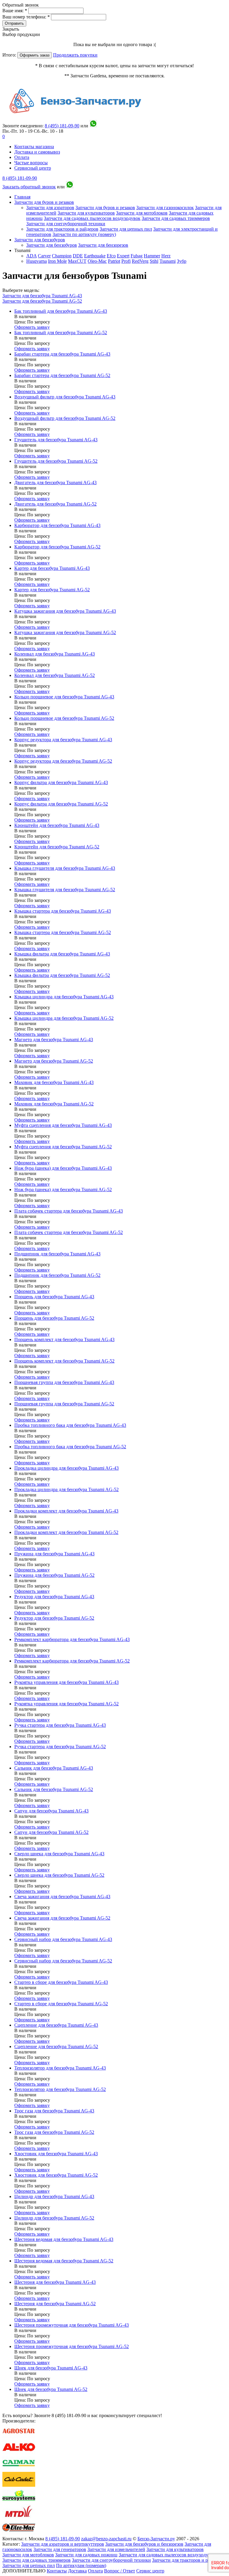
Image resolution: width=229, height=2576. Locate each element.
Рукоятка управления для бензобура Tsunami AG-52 (66, 1704)
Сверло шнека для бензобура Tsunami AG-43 (59, 1854)
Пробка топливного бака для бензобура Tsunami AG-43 (70, 1425)
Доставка (77, 2571)
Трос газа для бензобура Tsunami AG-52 (54, 2132)
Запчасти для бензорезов (103, 245)
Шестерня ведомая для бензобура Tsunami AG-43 (64, 2239)
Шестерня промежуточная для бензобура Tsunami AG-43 (72, 2325)
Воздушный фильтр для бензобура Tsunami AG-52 (65, 418)
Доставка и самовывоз (37, 152)
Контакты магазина (34, 147)
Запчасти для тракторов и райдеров (62, 229)
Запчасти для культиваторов (86, 213)
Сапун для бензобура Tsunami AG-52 (51, 1832)
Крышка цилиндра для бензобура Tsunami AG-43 (64, 997)
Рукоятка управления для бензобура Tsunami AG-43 (66, 1682)
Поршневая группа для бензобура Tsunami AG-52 (64, 1404)
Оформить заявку (32, 327)
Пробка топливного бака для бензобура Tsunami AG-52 (70, 1447)
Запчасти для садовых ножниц (86, 2555)
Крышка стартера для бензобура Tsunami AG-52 (63, 932)
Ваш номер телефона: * (27, 17)
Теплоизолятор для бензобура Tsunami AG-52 (60, 2089)
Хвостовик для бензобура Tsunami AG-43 (56, 2154)
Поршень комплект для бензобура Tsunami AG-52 (64, 1361)
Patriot (114, 261)
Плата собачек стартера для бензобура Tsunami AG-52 (69, 1232)
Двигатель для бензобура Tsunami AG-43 (55, 482)
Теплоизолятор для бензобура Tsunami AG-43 (60, 2068)
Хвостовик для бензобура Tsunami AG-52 (56, 2175)
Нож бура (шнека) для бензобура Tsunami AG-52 (63, 1190)
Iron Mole (57, 261)
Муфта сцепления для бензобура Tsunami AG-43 (63, 1125)
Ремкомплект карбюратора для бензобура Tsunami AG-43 (72, 1639)
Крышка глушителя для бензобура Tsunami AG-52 (65, 890)
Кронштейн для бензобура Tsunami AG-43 (57, 825)
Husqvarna (37, 261)
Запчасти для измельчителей (116, 2549)
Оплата (22, 157)
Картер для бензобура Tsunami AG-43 (52, 568)
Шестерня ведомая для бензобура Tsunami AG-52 (64, 2261)
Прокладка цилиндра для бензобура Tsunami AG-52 (66, 1489)
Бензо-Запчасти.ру (156, 2539)
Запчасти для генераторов (60, 2549)
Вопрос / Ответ (120, 2571)
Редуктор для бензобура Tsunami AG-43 (54, 1597)
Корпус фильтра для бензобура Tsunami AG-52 (61, 804)
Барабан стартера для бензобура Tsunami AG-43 (62, 354)
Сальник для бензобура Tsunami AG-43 (54, 1768)
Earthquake (95, 256)
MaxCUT (77, 261)
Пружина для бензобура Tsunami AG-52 (54, 1575)
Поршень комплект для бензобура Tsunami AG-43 (64, 1339)
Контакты (57, 2571)
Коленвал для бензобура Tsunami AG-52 (55, 675)
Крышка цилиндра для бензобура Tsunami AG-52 (64, 1018)
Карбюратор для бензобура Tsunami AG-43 (57, 525)
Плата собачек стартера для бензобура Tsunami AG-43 (69, 1211)
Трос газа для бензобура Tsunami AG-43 (54, 2111)
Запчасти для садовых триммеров (176, 218)
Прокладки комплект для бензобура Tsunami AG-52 (66, 1532)
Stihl (154, 261)
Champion (62, 256)
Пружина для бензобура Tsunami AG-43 (54, 1554)
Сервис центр (150, 2571)
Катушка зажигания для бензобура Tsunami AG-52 (65, 632)
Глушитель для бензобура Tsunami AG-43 (56, 440)
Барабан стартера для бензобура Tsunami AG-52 (62, 375)
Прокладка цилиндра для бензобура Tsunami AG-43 (66, 1468)
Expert (123, 256)
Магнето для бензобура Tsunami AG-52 (54, 1061)
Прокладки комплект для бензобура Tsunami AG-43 (66, 1511)
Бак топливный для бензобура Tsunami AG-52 (61, 333)
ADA (31, 256)
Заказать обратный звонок (29, 187)
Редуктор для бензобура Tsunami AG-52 (54, 1618)
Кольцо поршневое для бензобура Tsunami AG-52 (64, 718)
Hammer (152, 256)
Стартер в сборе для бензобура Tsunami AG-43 (61, 1982)
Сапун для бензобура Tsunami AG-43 (51, 1811)
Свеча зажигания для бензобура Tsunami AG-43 (62, 1897)
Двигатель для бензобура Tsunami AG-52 (55, 504)
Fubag (137, 256)
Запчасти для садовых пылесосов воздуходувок (92, 218)
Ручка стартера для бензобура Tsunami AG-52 (60, 1747)
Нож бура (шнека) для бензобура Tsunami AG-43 (63, 1168)
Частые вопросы (31, 163)
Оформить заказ (35, 55)
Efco (111, 256)
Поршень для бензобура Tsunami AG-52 (54, 1318)
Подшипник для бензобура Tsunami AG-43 (57, 1254)
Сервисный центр (33, 168)
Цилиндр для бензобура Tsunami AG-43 (54, 2196)
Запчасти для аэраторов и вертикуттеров (63, 2544)
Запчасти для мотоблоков (142, 213)
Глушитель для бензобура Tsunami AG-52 (56, 461)
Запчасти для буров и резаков (44, 202)
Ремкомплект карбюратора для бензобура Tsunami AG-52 (72, 1661)
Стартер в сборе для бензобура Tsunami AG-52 (61, 2004)
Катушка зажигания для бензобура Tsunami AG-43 (65, 611)
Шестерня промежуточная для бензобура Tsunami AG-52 (72, 2346)
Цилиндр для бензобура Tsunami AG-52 (54, 2218)
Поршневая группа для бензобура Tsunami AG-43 (64, 1382)
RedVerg (140, 261)
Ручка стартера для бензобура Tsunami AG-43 (60, 1725)
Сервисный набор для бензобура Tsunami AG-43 (63, 1939)
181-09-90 (62, 126)
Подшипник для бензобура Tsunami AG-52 (57, 1275)
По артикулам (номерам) (81, 2565)
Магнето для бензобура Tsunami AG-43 (54, 1040)
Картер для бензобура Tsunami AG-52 (52, 590)
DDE (78, 256)
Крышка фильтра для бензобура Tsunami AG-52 (62, 975)
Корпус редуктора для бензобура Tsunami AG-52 (63, 761)
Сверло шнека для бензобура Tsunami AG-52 (59, 1875)
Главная (22, 197)
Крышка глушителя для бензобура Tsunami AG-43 (65, 868)
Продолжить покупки (75, 55)
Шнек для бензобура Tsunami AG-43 (51, 2368)
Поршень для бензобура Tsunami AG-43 (54, 1297)
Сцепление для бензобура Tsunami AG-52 (56, 2046)
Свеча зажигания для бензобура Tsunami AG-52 (62, 1918)
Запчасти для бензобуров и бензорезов (144, 2544)
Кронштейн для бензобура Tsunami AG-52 (57, 847)
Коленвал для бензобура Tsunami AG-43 (55, 654)
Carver (44, 256)
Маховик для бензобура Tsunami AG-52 (54, 1104)
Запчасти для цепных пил (126, 229)
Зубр (182, 261)
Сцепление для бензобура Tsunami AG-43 (56, 2025)
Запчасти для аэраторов (50, 208)
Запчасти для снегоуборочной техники (66, 224)
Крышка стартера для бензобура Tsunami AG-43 (63, 911)
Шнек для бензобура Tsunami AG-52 (51, 2389)
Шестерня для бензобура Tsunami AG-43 (55, 2282)
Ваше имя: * (15, 11)
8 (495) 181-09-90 (20, 178)
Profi (126, 261)
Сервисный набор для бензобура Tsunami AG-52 (63, 1961)
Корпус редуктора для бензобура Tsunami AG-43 (63, 740)
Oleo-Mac (97, 261)
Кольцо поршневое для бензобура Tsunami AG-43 (64, 697)
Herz (166, 256)
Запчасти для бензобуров (40, 240)
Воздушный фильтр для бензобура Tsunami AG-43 (65, 397)
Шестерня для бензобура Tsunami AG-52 (55, 2304)
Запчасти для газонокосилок (165, 208)
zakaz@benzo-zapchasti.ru (106, 2539)
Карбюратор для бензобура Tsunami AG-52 (57, 547)
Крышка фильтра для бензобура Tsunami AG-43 (62, 954)
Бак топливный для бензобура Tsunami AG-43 (61, 311)
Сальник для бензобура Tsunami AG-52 (54, 1789)
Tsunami (168, 261)
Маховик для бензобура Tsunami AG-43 (54, 1082)
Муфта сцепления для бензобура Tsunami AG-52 (63, 1147)
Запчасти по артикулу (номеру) (84, 234)
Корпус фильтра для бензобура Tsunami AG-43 (61, 782)
